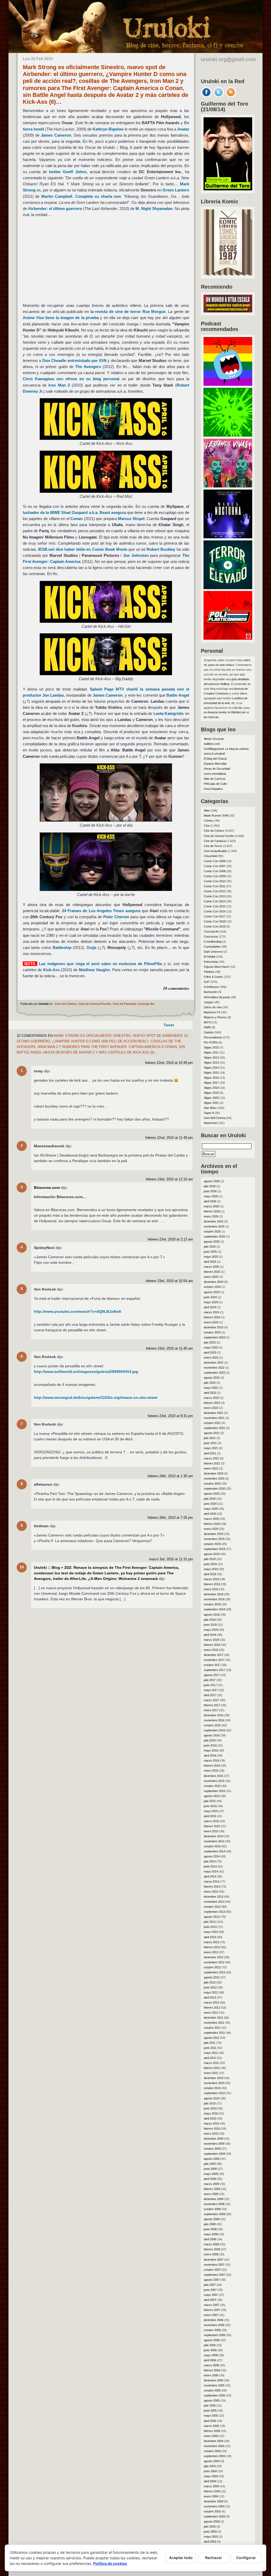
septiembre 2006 (214, 2335)
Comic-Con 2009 (215, 876)
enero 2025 (211, 1277)
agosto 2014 (212, 1856)
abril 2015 (210, 1816)
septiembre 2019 (214, 1549)
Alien (207, 810)
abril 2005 (210, 2421)
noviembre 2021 (214, 1418)
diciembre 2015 (214, 1776)
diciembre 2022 (214, 1363)
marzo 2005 (211, 2426)
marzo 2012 (211, 2002)
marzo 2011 (211, 2063)
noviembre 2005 (214, 2385)
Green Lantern (176, 190)
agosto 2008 (212, 2219)
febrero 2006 (212, 2370)
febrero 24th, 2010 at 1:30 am (170, 1476)
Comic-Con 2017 (215, 916)
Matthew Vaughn (94, 970)
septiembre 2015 (214, 1791)
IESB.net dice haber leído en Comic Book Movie (83, 549)
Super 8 (209, 1113)
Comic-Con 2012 (215, 891)
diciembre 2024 (214, 1282)
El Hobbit (209, 957)
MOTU (208, 1022)
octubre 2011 (212, 2028)
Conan (76, 519)
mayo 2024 (211, 1302)
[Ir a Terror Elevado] (228, 588)
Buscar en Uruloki (223, 1135)
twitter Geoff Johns (68, 172)
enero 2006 (211, 2375)
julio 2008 (210, 2224)
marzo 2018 (211, 1640)
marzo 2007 (211, 2305)
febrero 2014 (212, 1887)
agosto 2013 (212, 1917)
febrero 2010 (212, 2129)
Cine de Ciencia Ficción (95, 1004)
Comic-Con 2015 (215, 906)
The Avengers (88, 367)
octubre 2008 (212, 2209)
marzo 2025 (211, 1267)
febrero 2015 (212, 1826)
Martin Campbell (57, 196)
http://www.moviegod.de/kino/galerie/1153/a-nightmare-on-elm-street (96, 1397)
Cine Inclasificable (215, 851)
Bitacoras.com (47, 1188)
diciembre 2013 (214, 1897)
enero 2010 (211, 2134)
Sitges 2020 (211, 1098)
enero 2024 (211, 1322)
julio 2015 (210, 1801)
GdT (207, 982)
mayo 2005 (211, 2416)
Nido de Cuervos (215, 779)
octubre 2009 (212, 2149)
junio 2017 (210, 1685)
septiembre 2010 (214, 2093)
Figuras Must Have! (216, 967)
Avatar (183, 129)
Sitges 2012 (211, 1058)
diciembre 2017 (214, 1655)
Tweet (169, 1025)
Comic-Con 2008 (215, 871)
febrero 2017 (212, 1705)
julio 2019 (210, 1559)
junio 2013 (210, 1927)
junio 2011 (210, 2048)
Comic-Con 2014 (215, 901)
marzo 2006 (211, 2365)
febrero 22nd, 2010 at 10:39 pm (169, 1063)
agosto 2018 (212, 1615)
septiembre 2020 (214, 1489)
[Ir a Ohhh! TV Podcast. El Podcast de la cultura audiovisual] (228, 384)
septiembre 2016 (214, 1730)
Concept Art (146, 1004)
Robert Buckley (161, 549)
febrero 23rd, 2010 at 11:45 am (170, 1349)
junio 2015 (210, 1806)
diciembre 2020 (214, 1473)
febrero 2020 (212, 1524)
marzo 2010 (211, 2123)
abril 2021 (210, 1453)
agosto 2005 (212, 2400)
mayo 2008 (211, 2234)
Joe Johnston (136, 555)
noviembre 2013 (214, 1902)
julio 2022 (210, 1383)
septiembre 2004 (214, 2456)
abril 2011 (210, 2058)
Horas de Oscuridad (217, 769)
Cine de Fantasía (124, 1004)
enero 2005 (211, 2436)
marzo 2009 (211, 2184)
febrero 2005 (212, 2431)
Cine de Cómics (66, 1004)
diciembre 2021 (214, 1413)
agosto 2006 (212, 2340)
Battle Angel (178, 695)
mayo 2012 (211, 1992)
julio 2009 (210, 2164)
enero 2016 (211, 1771)
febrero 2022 (212, 1403)
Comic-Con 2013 (215, 896)
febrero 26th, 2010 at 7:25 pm (170, 1518)
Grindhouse (211, 987)
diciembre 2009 (214, 2139)
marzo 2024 (211, 1312)
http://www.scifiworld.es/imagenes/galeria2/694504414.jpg (86, 1372)
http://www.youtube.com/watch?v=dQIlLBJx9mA (78, 1311)
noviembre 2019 (214, 1539)
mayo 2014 (211, 1871)
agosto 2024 (212, 1292)
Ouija (91, 947)
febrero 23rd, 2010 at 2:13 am (170, 1239)
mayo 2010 (211, 2113)
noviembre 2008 (214, 2204)
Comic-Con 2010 (215, 881)
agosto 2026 (212, 1181)
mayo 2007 (211, 2295)
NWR (207, 1027)
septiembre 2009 (214, 2154)
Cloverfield (211, 856)
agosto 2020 (212, 1494)
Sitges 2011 (211, 1052)
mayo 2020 (211, 1509)
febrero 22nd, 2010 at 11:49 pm (169, 1138)
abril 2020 (210, 1514)
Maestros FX (212, 1012)
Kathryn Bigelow (108, 129)
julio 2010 (210, 2103)
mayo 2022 (211, 1388)
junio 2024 (210, 1297)
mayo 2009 (211, 2174)
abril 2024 (210, 1307)
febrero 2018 (212, 1645)
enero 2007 (211, 2315)
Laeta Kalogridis (169, 713)
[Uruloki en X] (219, 96)
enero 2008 (211, 2254)
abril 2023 (210, 1352)
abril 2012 (210, 1997)
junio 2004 (210, 2471)
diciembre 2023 (214, 1327)
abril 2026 (210, 1201)
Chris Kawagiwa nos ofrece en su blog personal (71, 379)
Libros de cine (213, 1007)
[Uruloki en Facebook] (206, 96)
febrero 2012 (212, 2008)
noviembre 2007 (214, 2265)
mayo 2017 (211, 1690)
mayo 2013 (211, 1932)
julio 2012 (210, 1982)
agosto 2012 (212, 1977)
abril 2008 (210, 2239)
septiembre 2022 (214, 1373)
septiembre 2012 (214, 1972)
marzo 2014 (211, 1881)
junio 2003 (210, 2532)
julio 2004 (210, 2466)
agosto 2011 (212, 2038)
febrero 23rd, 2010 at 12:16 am (169, 1179)
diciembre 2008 (214, 2199)
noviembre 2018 (214, 1599)
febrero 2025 (212, 1272)
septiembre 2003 (214, 2516)
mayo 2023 (211, 1347)
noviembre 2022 (214, 1368)
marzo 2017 (211, 1700)
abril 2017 (210, 1695)
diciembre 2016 (214, 1715)
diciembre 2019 (214, 1534)
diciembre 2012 (214, 1957)
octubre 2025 (212, 1231)
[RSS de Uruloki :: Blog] (231, 96)
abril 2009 (210, 2179)
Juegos (209, 1002)
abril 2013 (210, 1937)
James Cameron (56, 135)
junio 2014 (210, 1866)
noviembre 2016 (214, 1720)
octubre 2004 (212, 2451)
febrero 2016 (212, 1766)
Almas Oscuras (214, 739)
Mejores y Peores (215, 1017)
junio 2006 (210, 2350)
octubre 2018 (212, 1604)
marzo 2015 (211, 1821)
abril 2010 (210, 2118)
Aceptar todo (181, 2558)
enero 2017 (211, 1710)
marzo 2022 (211, 1398)
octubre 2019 (212, 1544)
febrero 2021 (212, 1463)
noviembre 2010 (214, 2083)
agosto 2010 (212, 2098)
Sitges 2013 (211, 1063)
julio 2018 (210, 1620)
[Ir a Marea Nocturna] (228, 537)
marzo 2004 (211, 2486)
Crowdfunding (213, 942)
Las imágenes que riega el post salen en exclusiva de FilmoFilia (100, 964)
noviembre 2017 (214, 1660)
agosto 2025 (212, 1242)
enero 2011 (211, 2073)
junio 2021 (210, 1443)
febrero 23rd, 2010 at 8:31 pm (170, 1416)
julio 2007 (210, 2285)
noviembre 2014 (214, 1841)
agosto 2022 (212, 1378)
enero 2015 (211, 1831)
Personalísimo (213, 1037)
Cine (207, 826)
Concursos (211, 937)
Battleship (62, 947)
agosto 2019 (212, 1554)
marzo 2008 (211, 2244)
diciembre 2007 (214, 2260)
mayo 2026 (211, 1196)
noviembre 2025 (214, 1226)
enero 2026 (211, 1216)
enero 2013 (211, 1952)
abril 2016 (210, 1755)
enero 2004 (211, 2496)
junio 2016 (210, 1745)
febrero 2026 (212, 1211)
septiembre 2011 (214, 2033)
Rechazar (214, 2558)
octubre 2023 (212, 1332)
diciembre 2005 (214, 2380)
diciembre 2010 (214, 2078)
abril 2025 (210, 1262)
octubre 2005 (212, 2390)
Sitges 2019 (211, 1093)
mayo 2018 (211, 1630)
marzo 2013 (211, 1942)
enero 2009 (211, 2194)
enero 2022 (211, 1408)
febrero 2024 (212, 1317)
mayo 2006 (211, 2355)
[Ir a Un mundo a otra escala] (228, 311)
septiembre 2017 (214, 1670)
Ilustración (210, 992)
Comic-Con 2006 (215, 861)
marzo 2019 (211, 1579)
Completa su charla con (98, 196)
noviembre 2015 (214, 1781)
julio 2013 (210, 1922)
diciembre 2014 (214, 1836)
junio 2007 (210, 2290)
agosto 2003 (212, 2521)
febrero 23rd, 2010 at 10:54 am (169, 1281)
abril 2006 (210, 2360)
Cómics (209, 821)
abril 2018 (210, 1635)
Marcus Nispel (131, 519)
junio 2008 (210, 2229)
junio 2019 (210, 1564)
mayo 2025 (211, 1257)
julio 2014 (210, 1861)
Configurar (246, 2558)
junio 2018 (210, 1625)
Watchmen (211, 1123)
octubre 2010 (212, 2088)
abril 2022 (210, 1393)
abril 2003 (210, 2542)
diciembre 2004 (214, 2441)
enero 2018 (211, 1650)
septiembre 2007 (214, 2275)
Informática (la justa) (217, 997)
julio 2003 (210, 2526)
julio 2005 (210, 2405)
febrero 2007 (212, 2310)
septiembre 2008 (214, 2214)
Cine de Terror (213, 846)
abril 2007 (210, 2300)
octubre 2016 (212, 1725)
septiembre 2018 (214, 1609)
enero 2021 (211, 1468)
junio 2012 (210, 1987)
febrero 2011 (212, 2068)
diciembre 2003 (214, 2501)
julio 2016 (210, 1740)
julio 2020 (210, 1499)
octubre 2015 (212, 1786)
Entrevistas (211, 962)
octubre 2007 (212, 2270)
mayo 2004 (211, 2476)
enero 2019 (211, 1589)
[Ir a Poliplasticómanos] (228, 638)
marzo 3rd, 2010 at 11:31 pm (171, 1559)
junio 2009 (210, 2169)
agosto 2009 (212, 2159)
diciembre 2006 (214, 2320)
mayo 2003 (211, 2537)
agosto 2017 (212, 1675)
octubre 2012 (212, 1967)
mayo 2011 (211, 2053)
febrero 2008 (212, 2249)
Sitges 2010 (211, 1047)
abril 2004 (210, 2481)
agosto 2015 (212, 1796)
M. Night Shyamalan (154, 209)
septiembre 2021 (214, 1428)
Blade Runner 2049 (216, 816)
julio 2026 (210, 1186)
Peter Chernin (116, 917)
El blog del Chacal (215, 759)
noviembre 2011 (214, 2023)
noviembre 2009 (214, 2144)
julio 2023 (210, 1342)
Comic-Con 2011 (214, 886)
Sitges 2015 (211, 1073)
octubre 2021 (212, 1423)
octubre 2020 (212, 1484)
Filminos (209, 972)
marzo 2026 (211, 1206)
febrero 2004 (212, 2491)
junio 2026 (210, 1191)
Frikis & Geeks (213, 977)
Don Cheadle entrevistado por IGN (74, 360)
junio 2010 (210, 2108)
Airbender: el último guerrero (55, 209)
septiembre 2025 (214, 1237)
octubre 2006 (212, 2330)
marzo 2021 (211, 1458)
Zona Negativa (213, 789)
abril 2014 (210, 1876)
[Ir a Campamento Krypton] (228, 435)
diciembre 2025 (214, 1221)
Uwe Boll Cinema (215, 1118)
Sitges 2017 (211, 1083)
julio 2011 (210, 2043)
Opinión (209, 1032)
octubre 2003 (212, 2511)
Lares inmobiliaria (215, 774)
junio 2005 (210, 2411)
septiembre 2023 (214, 1337)
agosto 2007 (212, 2280)
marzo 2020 (211, 1519)
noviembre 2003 (214, 2506)
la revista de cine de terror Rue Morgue (128, 312)
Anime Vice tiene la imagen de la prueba (61, 318)
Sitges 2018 (211, 1088)
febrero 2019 (212, 1584)
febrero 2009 (212, 2189)
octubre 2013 (212, 1907)
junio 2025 (210, 1252)
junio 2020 (210, 1504)
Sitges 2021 (211, 1103)
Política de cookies (110, 2563)
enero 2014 (211, 1892)
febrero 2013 (212, 1947)
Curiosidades (212, 947)
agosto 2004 (212, 2461)
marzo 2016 (211, 1760)
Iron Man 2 (59, 385)
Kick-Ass (51, 970)
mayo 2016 (211, 1750)
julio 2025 (210, 1247)
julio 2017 (210, 1680)
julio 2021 (210, 1438)
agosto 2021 (212, 1433)
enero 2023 (211, 1358)
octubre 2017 (212, 1665)
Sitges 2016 (211, 1078)
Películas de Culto (215, 784)
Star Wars (210, 1108)
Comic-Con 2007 (215, 866)
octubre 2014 (212, 1846)
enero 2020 (211, 1529)
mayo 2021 (211, 1448)
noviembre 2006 (214, 2325)
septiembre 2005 (214, 2395)
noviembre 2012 (214, 1962)
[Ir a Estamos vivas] (228, 486)
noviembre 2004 (214, 2446)
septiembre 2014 (214, 1851)
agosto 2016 (212, 1735)
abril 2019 (210, 1574)
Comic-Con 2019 (215, 926)
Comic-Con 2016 (215, 911)
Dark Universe (213, 952)
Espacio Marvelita (215, 764)
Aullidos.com (212, 744)
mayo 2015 (211, 1811)
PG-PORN (211, 1042)
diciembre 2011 (213, 2018)
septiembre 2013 (214, 1912)
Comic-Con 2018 (215, 921)
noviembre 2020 (214, 1479)
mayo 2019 (211, 1569)
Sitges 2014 (211, 1068)
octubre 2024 (212, 1287)
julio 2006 (210, 2345)
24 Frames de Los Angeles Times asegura (101, 911)
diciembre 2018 (214, 1594)
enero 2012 (211, 2013)
